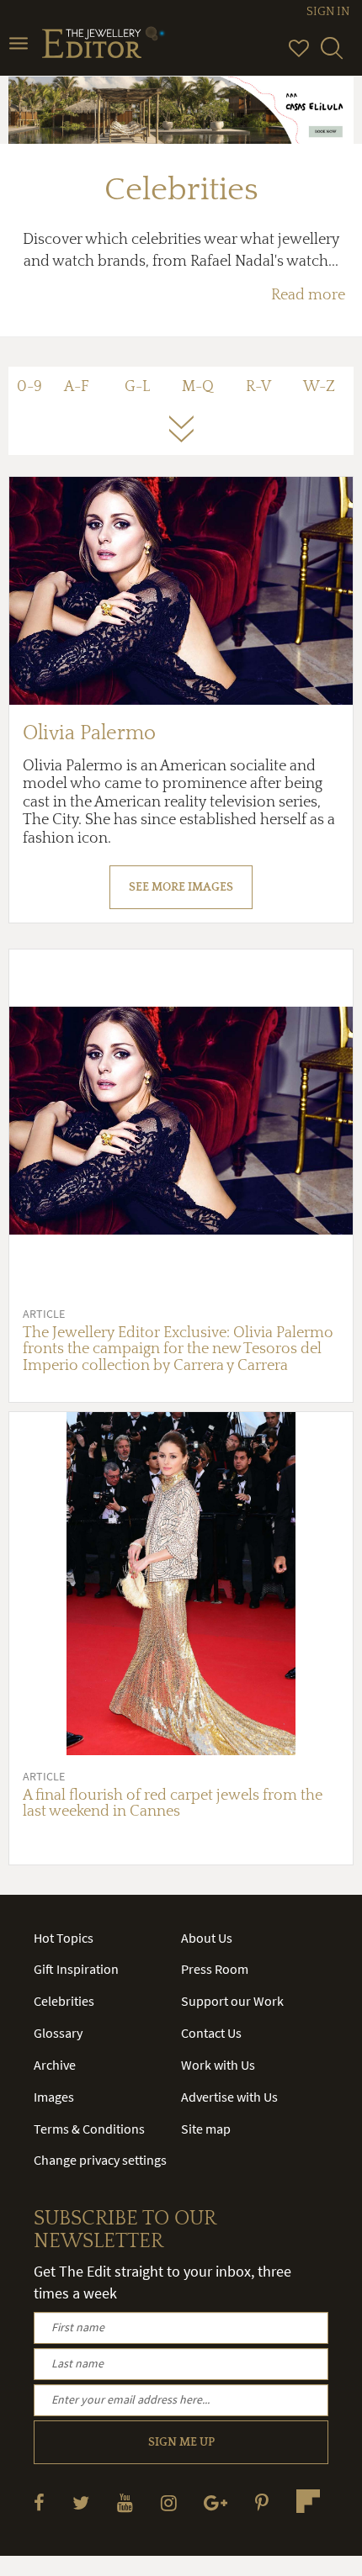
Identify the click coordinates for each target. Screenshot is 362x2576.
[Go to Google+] (216, 2502)
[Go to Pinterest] (262, 2502)
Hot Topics (64, 1938)
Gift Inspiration (76, 1969)
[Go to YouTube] (125, 2502)
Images (54, 2097)
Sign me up (181, 2442)
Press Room (215, 1969)
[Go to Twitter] (81, 2502)
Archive (55, 2065)
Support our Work (232, 2001)
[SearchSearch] (332, 56)
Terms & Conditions (89, 2129)
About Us (207, 1938)
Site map (206, 2129)
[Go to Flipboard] (308, 2501)
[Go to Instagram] (169, 2502)
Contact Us (211, 2033)
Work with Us (218, 2065)
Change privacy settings (100, 2160)
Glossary (58, 2033)
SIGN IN (328, 12)
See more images (181, 887)
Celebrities (64, 2001)
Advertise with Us (229, 2097)
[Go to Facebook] (39, 2502)
